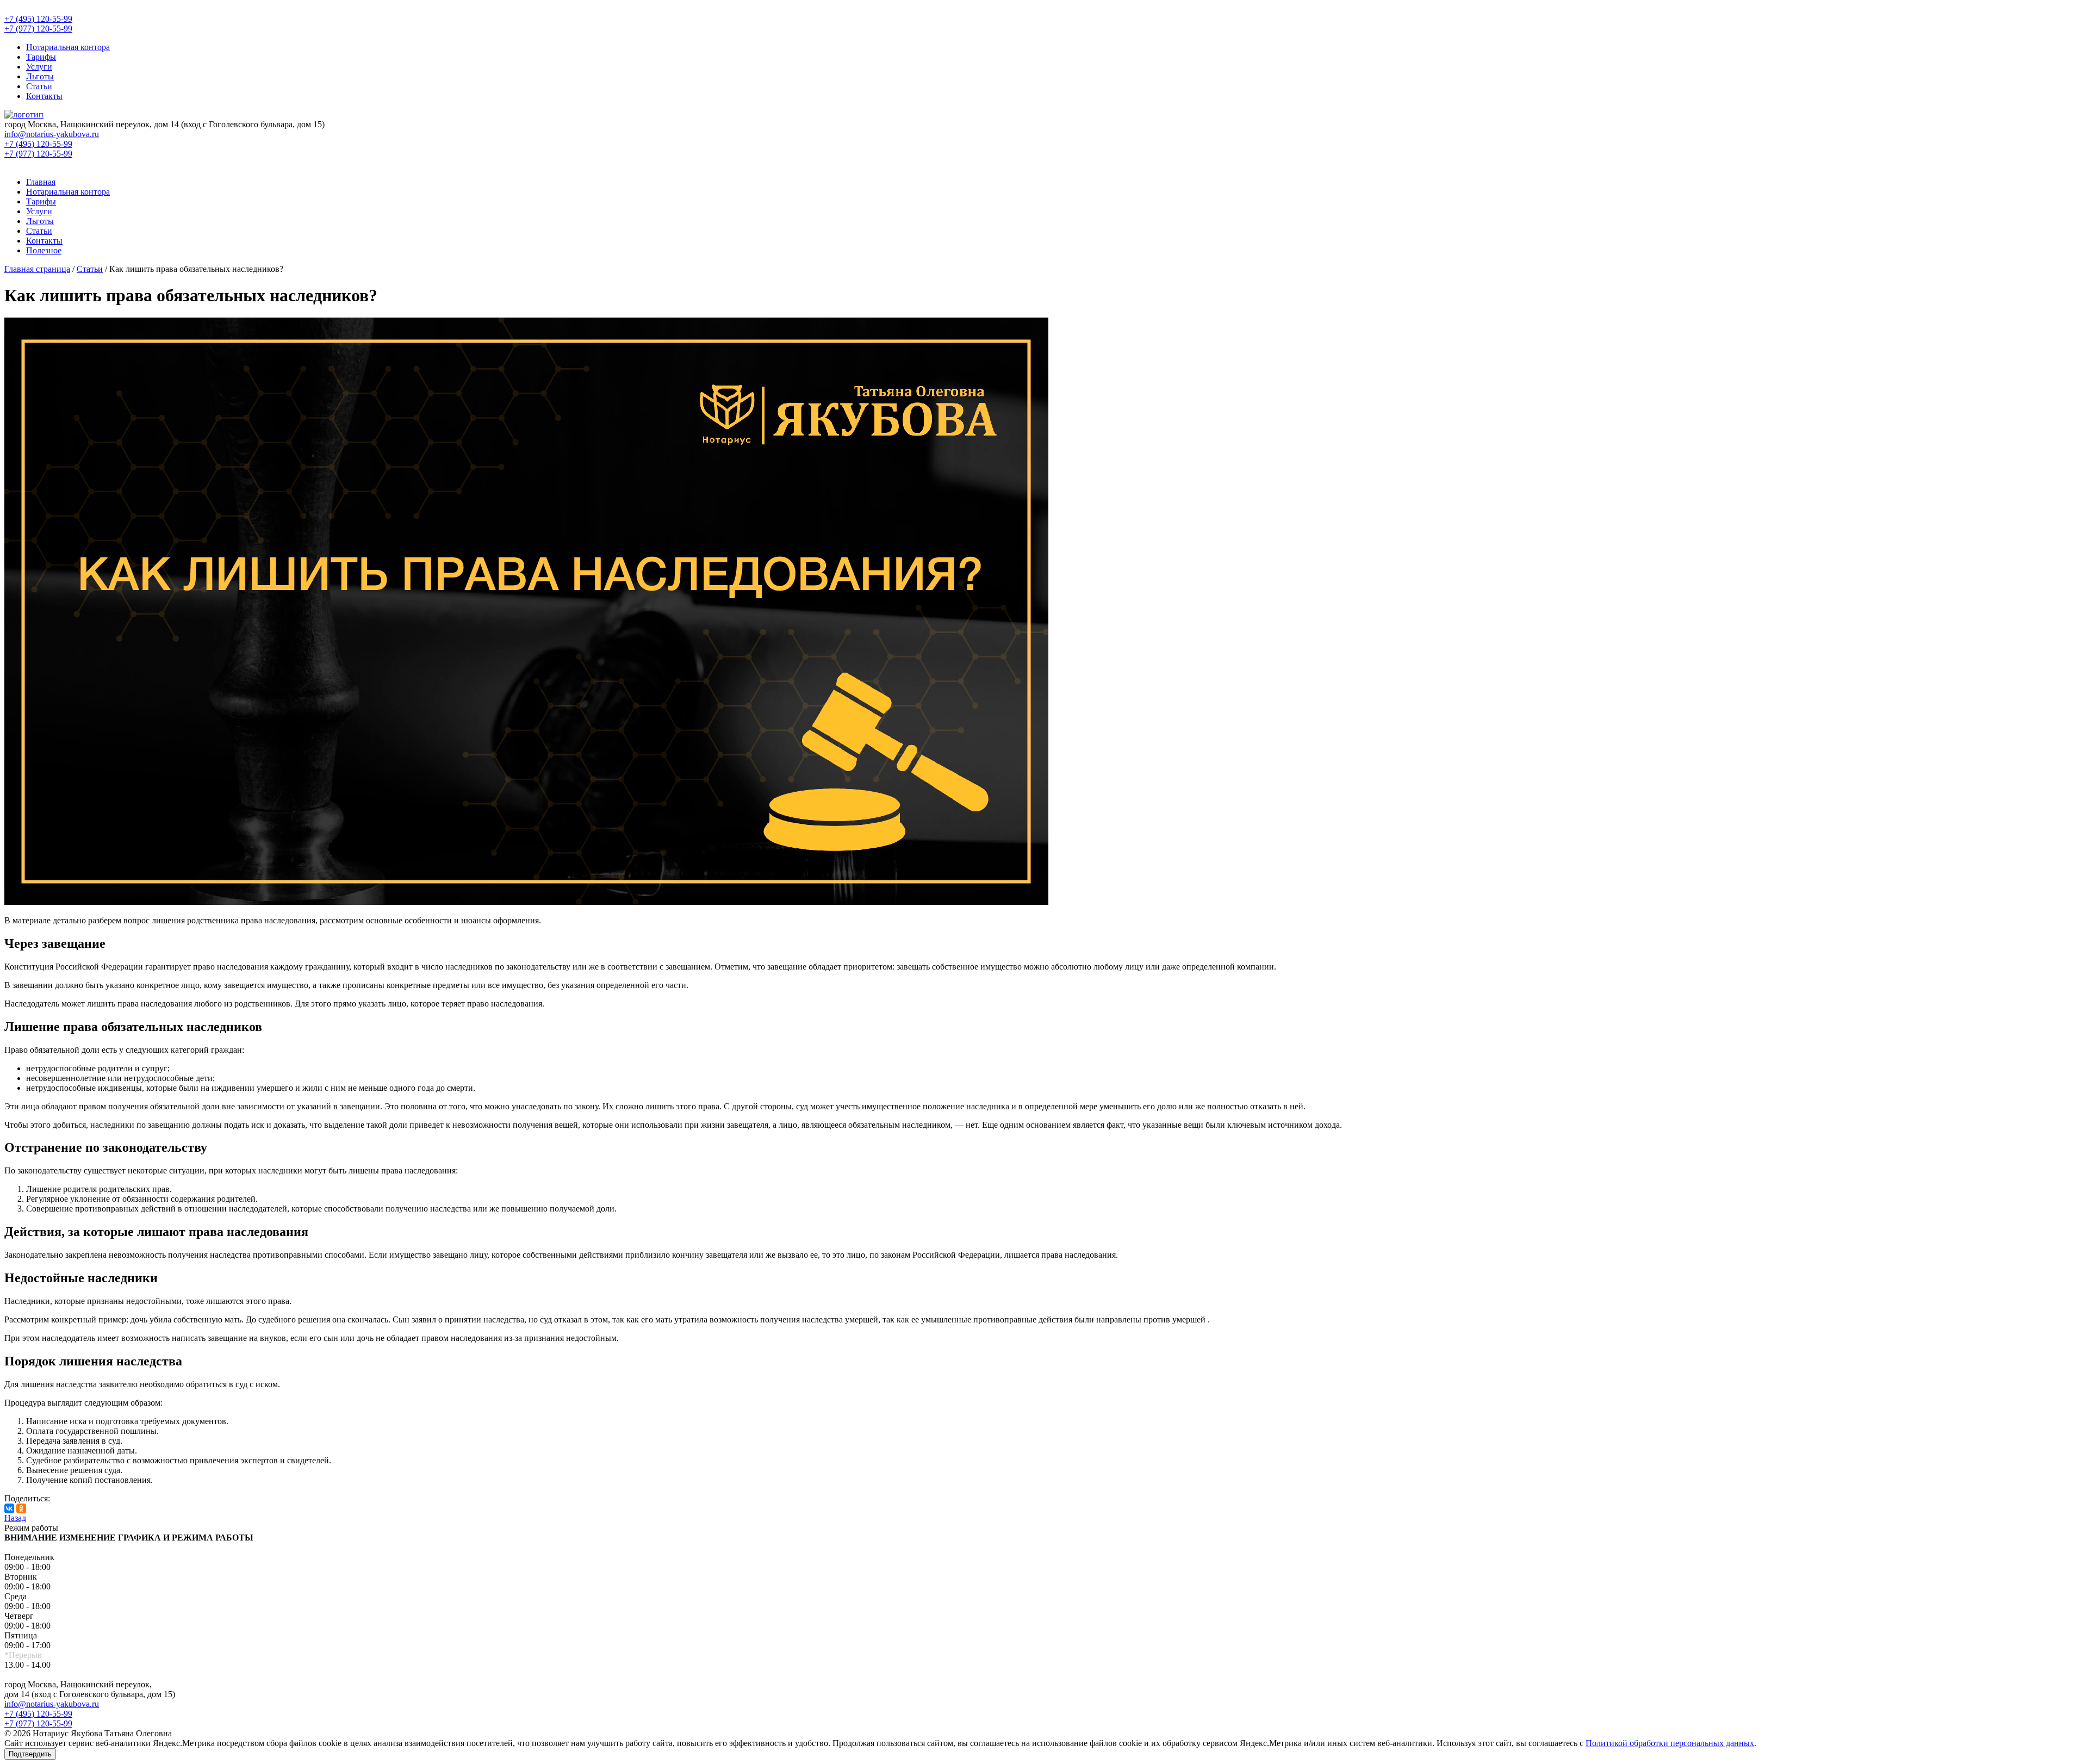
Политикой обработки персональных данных (1670, 1743)
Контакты (44, 96)
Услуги (39, 67)
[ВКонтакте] (9, 1508)
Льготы (40, 76)
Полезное (44, 250)
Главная (41, 182)
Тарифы (41, 57)
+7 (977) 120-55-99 (38, 1723)
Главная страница (37, 269)
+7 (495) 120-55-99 (38, 1714)
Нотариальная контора (68, 47)
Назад (15, 1518)
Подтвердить (30, 1754)
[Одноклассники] (21, 1508)
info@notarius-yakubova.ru (52, 1704)
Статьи (39, 86)
